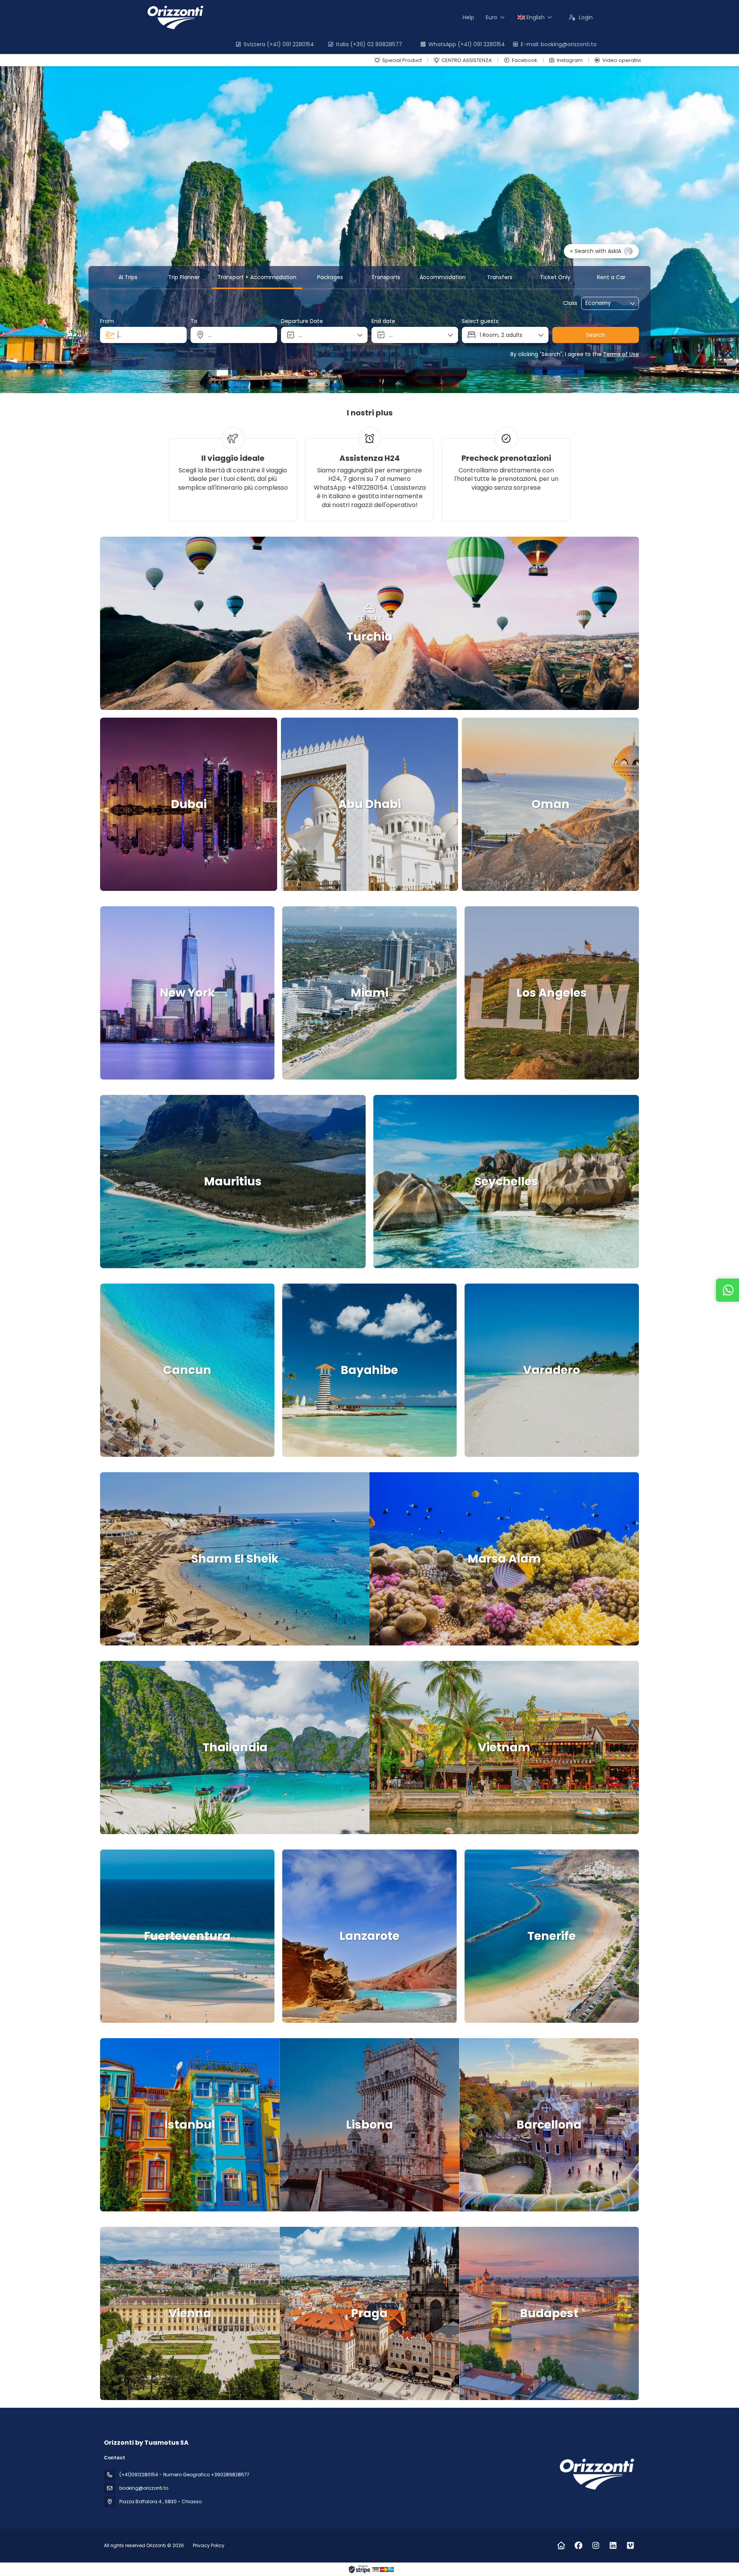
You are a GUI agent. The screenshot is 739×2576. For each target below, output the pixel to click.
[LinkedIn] (613, 2546)
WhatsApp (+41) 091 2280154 (467, 44)
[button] (123, 623)
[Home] (561, 2546)
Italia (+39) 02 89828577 (369, 44)
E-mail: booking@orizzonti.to (559, 44)
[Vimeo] (630, 2546)
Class (570, 303)
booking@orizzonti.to (144, 2488)
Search (596, 335)
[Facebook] (578, 2546)
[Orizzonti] (596, 2474)
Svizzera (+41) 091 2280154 (279, 44)
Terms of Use (621, 354)
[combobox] (143, 335)
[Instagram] (596, 2546)
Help (468, 17)
